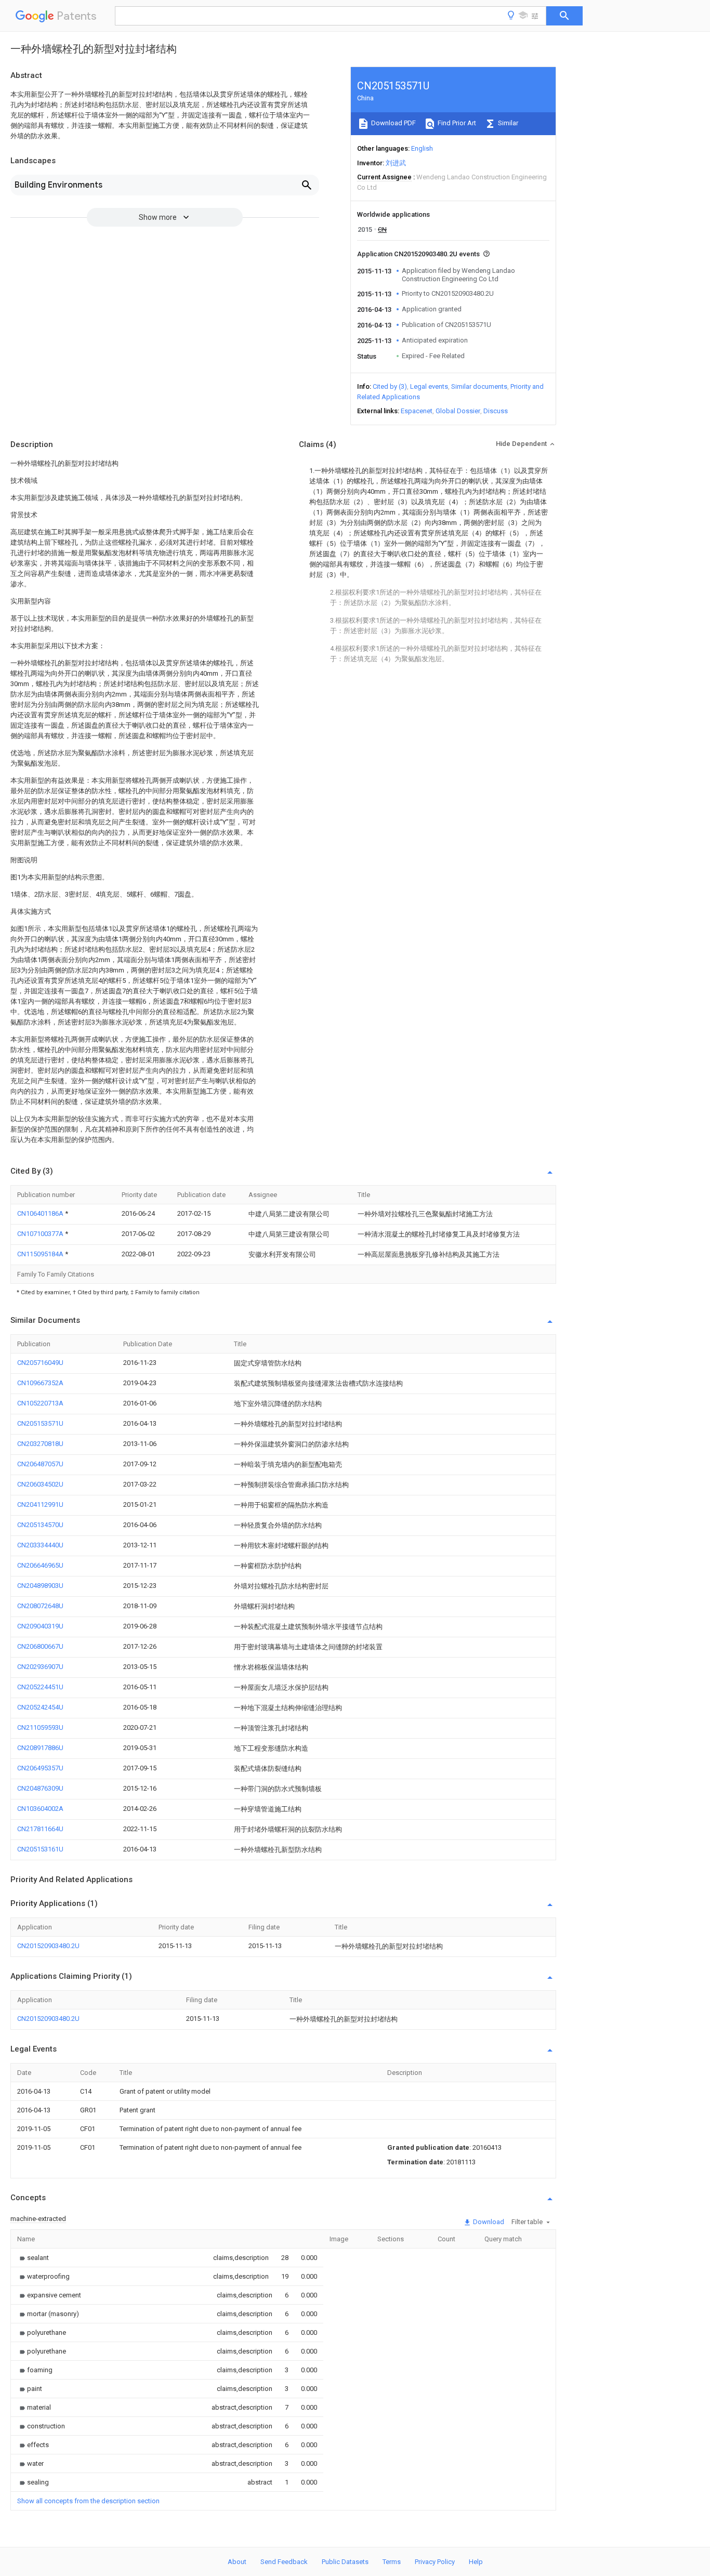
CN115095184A (41, 1254)
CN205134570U (40, 1525)
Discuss (496, 411)
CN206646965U (40, 1565)
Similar (507, 123)
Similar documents (479, 386)
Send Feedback (284, 2562)
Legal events (429, 386)
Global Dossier (458, 411)
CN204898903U (40, 1586)
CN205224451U (40, 1687)
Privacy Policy (435, 2562)
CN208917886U (40, 1748)
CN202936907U (40, 1667)
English (422, 148)
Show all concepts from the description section (88, 2501)
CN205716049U (40, 1363)
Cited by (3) (390, 386)
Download (488, 2222)
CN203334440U (40, 1545)
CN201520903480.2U (48, 1946)
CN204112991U (40, 1504)
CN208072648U (40, 1606)
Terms (392, 2562)
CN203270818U (40, 1444)
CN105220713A (40, 1403)
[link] (33, 2258)
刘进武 (396, 163)
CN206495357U (40, 1768)
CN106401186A (41, 1213)
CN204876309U (40, 1788)
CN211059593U (40, 1727)
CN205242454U (40, 1707)
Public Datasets (345, 2562)
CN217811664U (40, 1829)
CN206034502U (40, 1484)
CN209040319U (40, 1626)
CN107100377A (41, 1234)
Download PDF (393, 123)
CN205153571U (40, 1423)
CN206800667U (40, 1646)
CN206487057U (40, 1464)
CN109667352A (40, 1383)
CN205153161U (40, 1849)
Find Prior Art (456, 123)
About (237, 2562)
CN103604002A (40, 1809)
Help (476, 2562)
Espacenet (417, 411)
